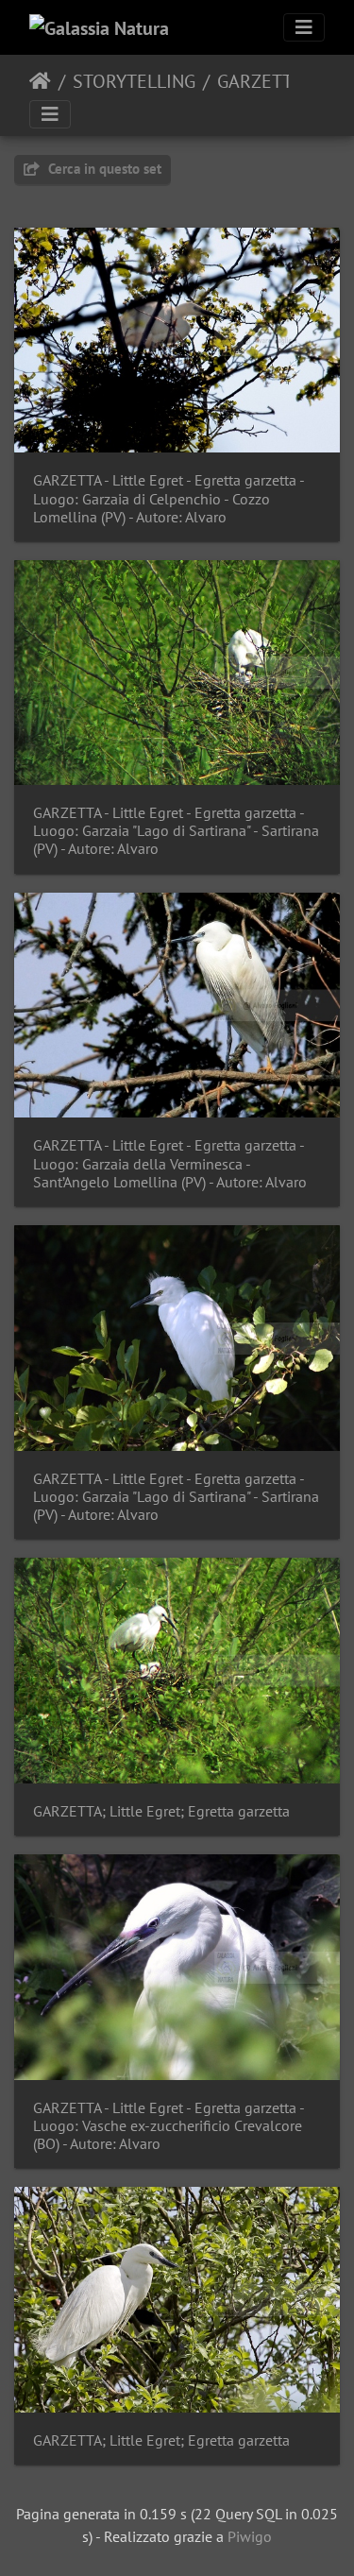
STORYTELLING (134, 81)
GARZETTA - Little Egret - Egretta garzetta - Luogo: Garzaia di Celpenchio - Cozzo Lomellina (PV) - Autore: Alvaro (169, 498)
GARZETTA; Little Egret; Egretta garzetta (161, 1811)
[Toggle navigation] (304, 27)
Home (40, 81)
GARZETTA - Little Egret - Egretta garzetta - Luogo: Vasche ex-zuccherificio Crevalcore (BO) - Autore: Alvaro (169, 2126)
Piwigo (250, 2536)
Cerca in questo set (103, 169)
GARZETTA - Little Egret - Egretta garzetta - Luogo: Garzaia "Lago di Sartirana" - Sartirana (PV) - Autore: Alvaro (176, 831)
